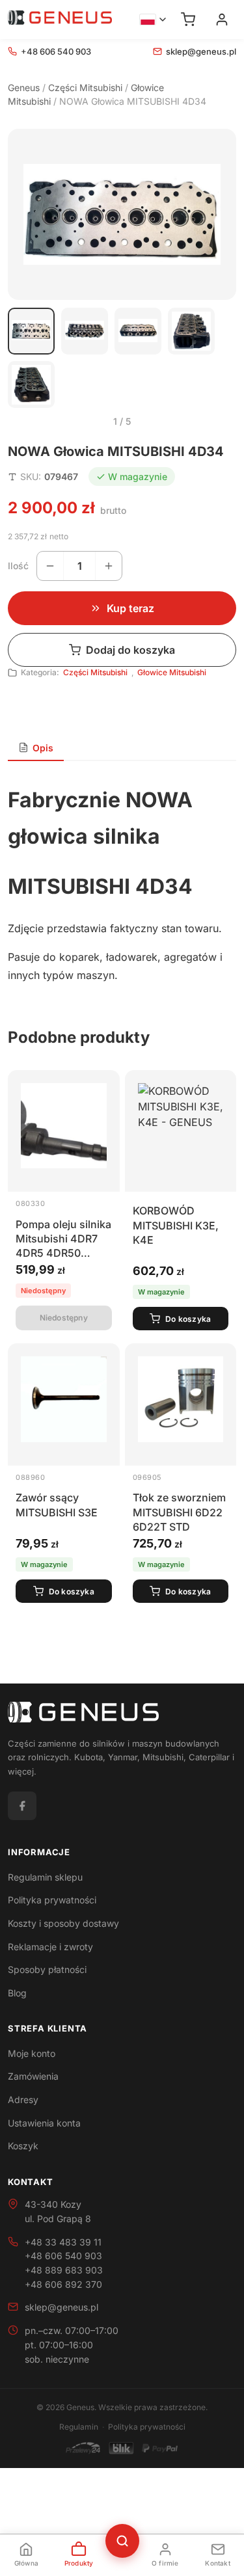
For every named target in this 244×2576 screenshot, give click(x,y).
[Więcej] (109, 566)
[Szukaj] (122, 2541)
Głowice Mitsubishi (172, 672)
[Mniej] (50, 566)
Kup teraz (130, 608)
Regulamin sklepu (45, 1877)
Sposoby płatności (47, 1969)
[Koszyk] (188, 20)
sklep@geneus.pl (201, 51)
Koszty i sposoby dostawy (63, 1923)
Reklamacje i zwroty (50, 1947)
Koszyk (23, 2146)
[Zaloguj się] (222, 20)
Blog (17, 1993)
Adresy (23, 2100)
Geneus (24, 87)
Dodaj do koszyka (130, 650)
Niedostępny (64, 1318)
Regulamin (79, 2427)
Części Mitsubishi (85, 87)
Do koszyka (188, 1319)
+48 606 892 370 (63, 2284)
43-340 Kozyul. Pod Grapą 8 (58, 2211)
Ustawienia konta (44, 2123)
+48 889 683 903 (64, 2270)
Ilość (18, 566)
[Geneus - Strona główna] (60, 20)
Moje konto (32, 2053)
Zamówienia (33, 2076)
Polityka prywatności (52, 1900)
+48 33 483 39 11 (63, 2242)
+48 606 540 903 (56, 51)
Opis (43, 748)
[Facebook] (22, 1806)
